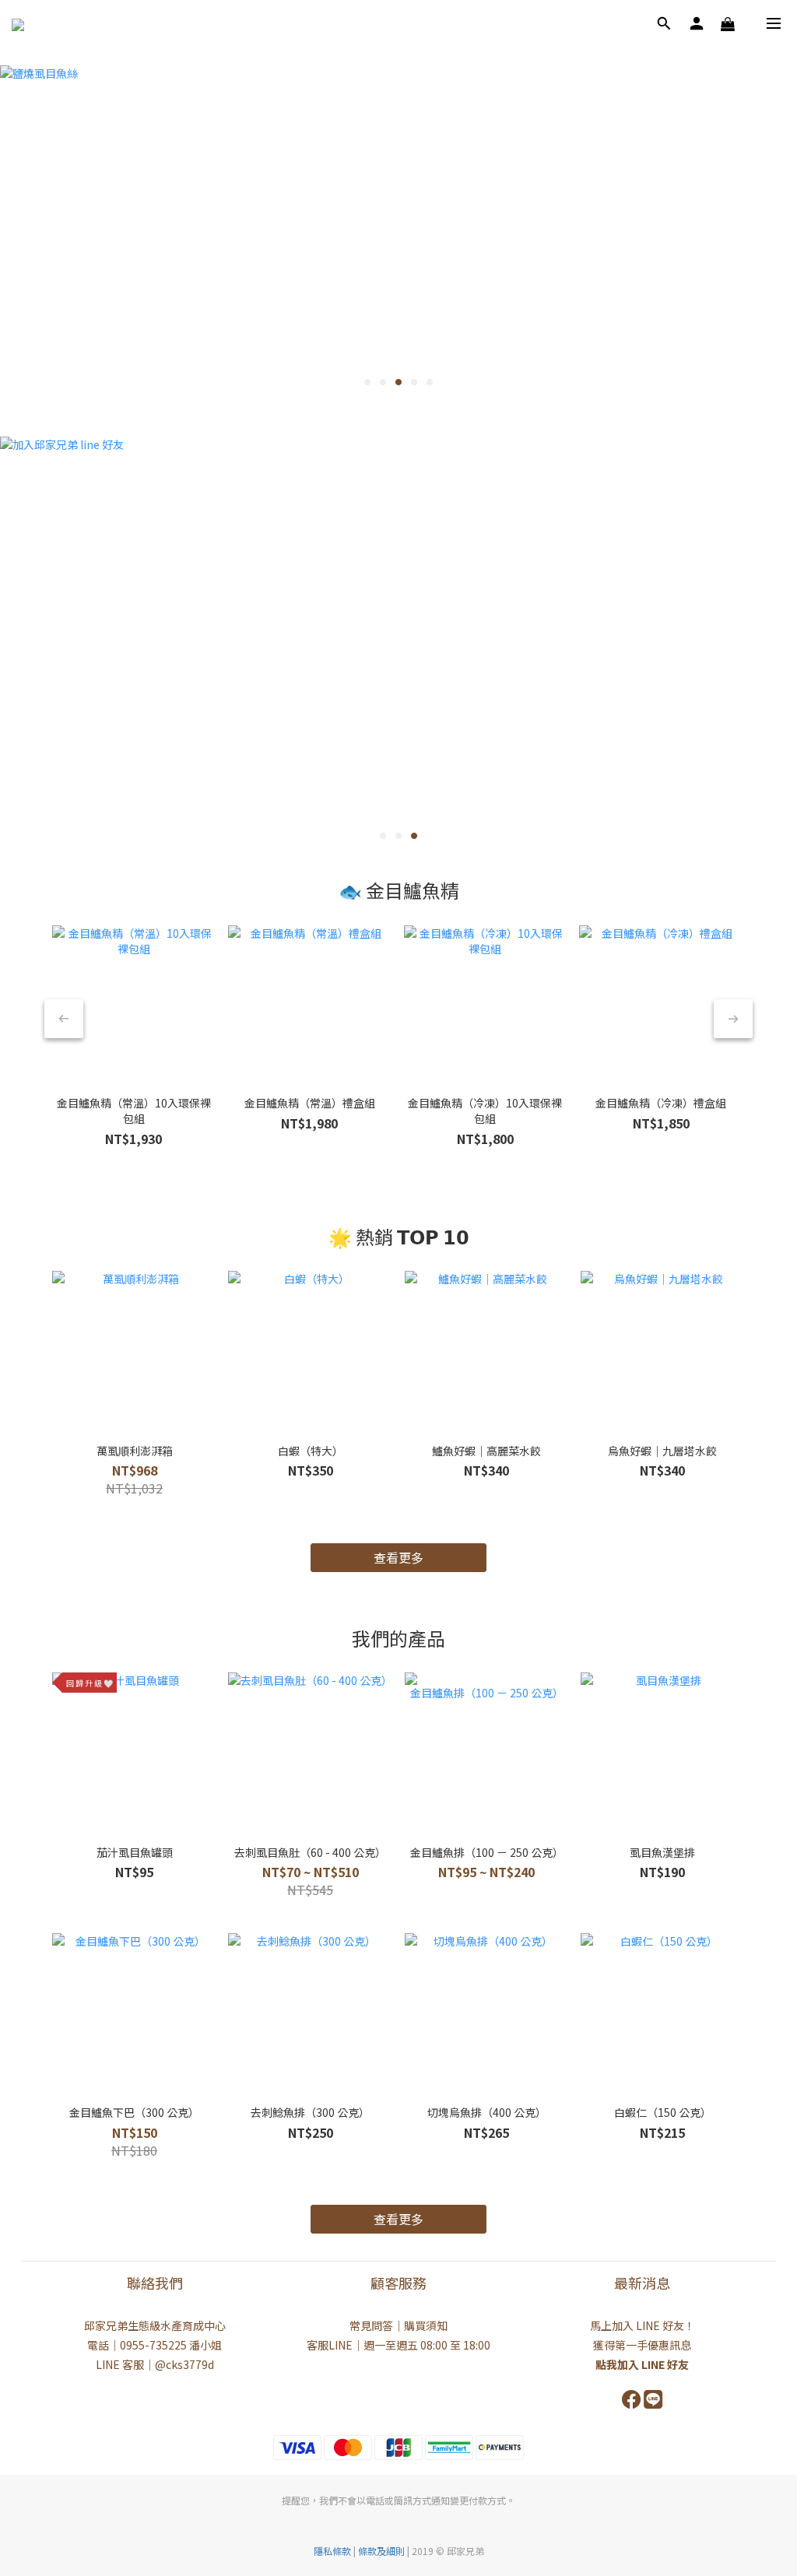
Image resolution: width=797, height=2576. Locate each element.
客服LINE (330, 2345)
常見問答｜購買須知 (398, 2325)
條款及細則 (383, 2551)
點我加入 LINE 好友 (642, 2364)
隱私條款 (332, 2551)
